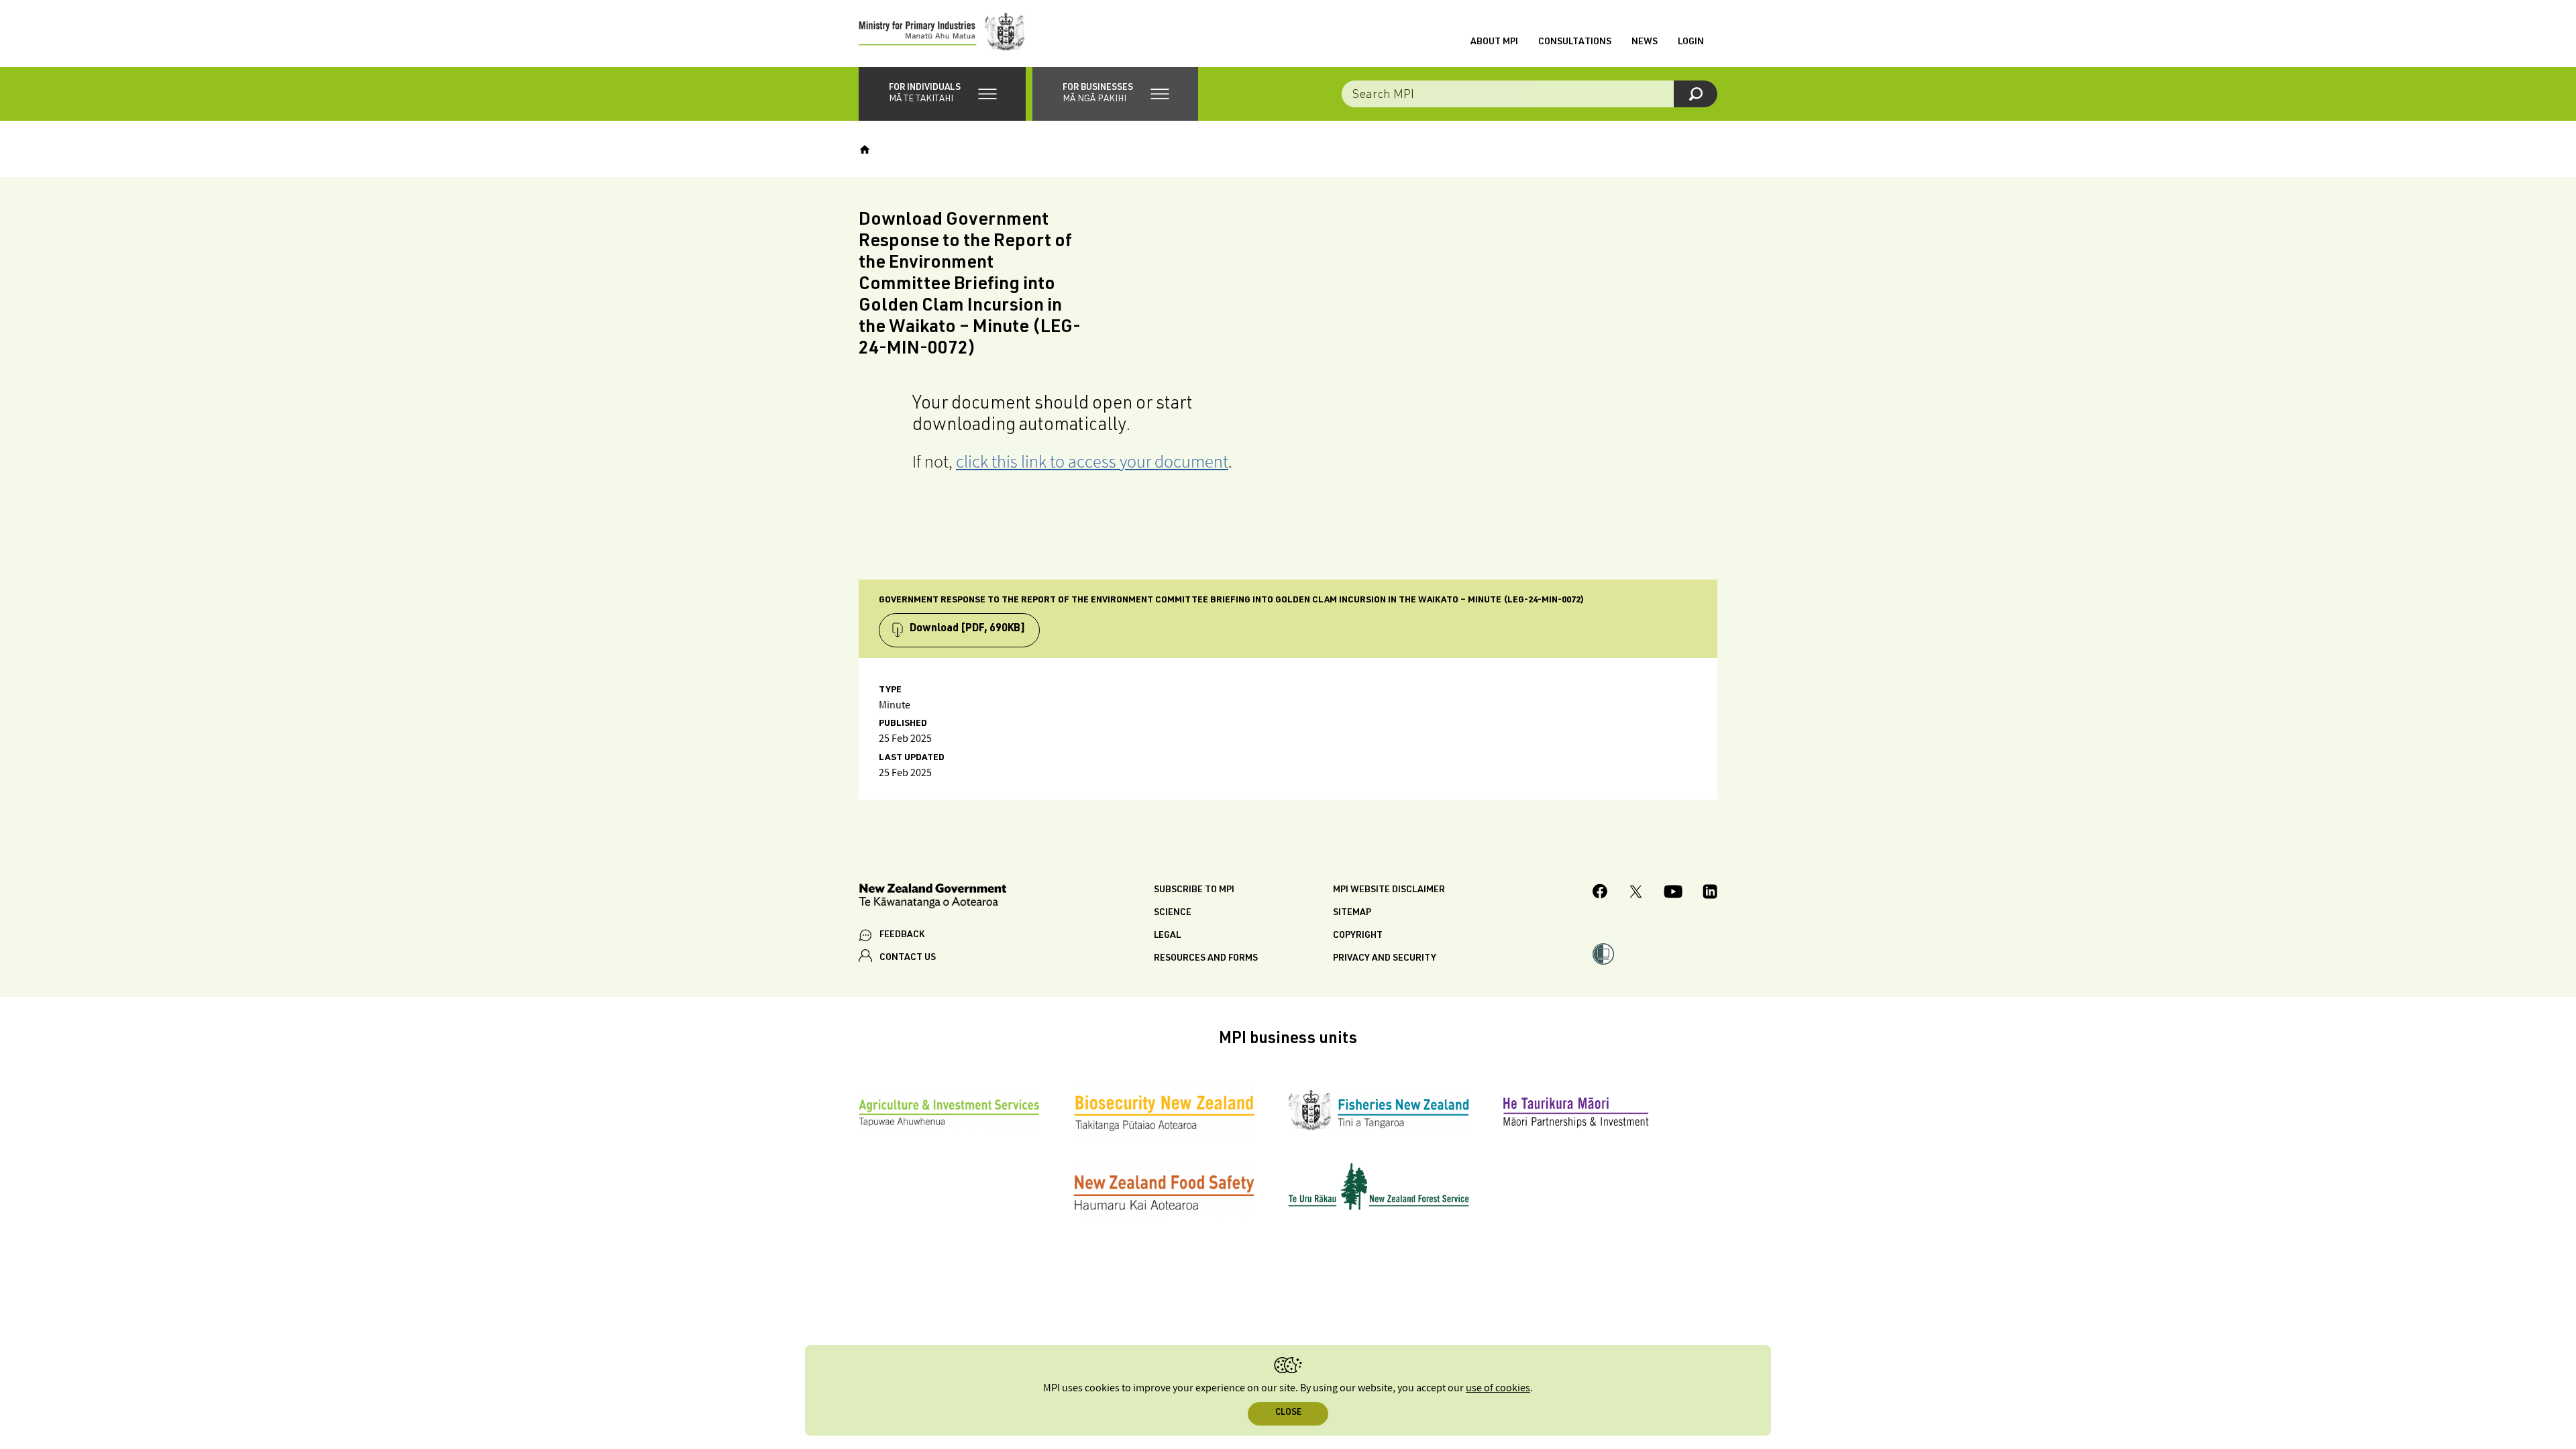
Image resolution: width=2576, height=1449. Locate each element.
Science (1173, 913)
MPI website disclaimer (1389, 890)
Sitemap (1352, 913)
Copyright (1358, 936)
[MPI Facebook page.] (1600, 893)
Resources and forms (1206, 959)
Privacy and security (1385, 959)
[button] (942, 94)
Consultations (1575, 42)
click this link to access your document (1092, 461)
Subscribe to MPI (1194, 890)
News (1645, 42)
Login (1691, 42)
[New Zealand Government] (932, 898)
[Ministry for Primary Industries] (942, 34)
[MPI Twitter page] (1636, 894)
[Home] (865, 150)
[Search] (1696, 94)
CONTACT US (908, 958)
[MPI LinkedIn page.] (1710, 894)
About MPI (1494, 42)
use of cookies (1498, 1388)
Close (1288, 1413)
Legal (1167, 936)
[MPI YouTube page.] (1673, 894)
